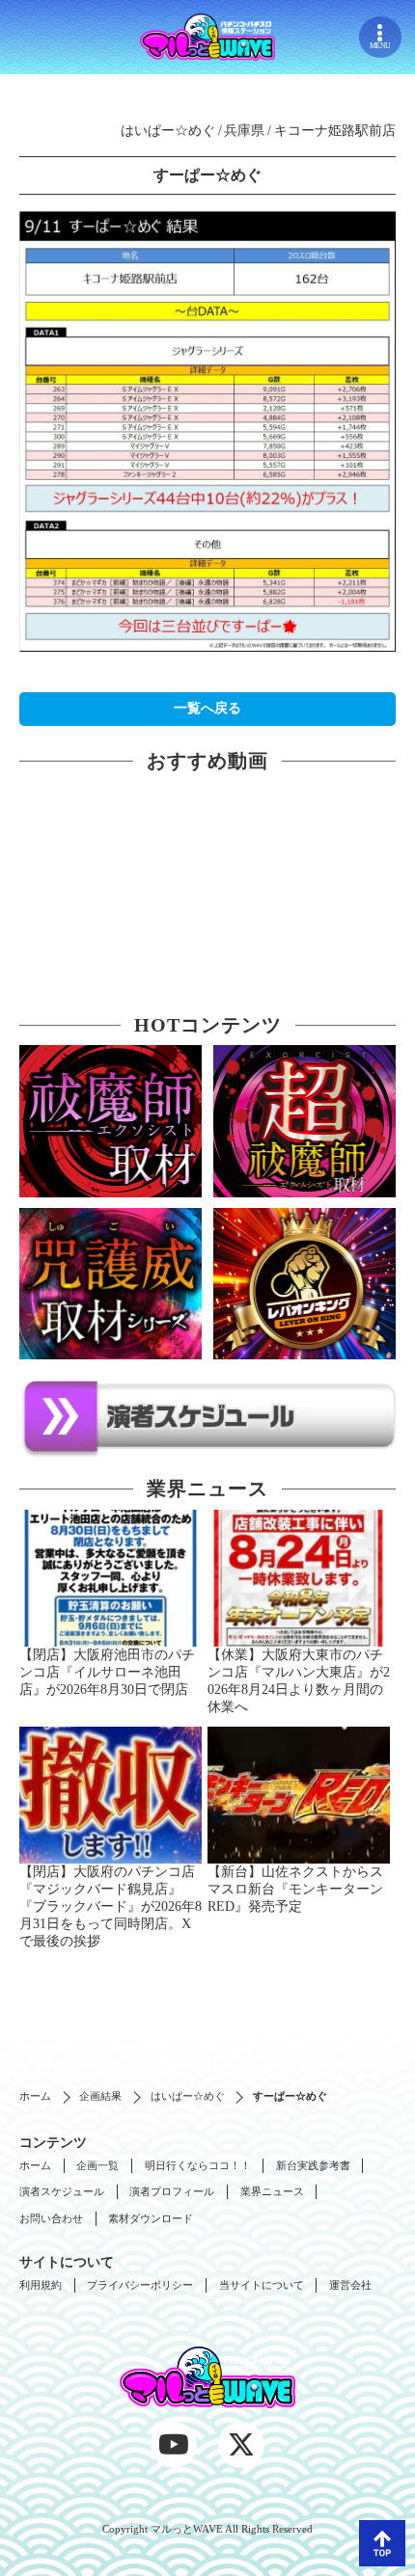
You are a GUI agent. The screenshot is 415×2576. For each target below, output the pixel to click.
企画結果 (100, 2096)
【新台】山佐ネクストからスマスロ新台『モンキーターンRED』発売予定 (295, 1889)
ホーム (35, 2096)
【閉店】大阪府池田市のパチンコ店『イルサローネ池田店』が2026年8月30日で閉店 (107, 1672)
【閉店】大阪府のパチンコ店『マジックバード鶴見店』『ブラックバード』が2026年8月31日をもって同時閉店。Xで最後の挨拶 (111, 1906)
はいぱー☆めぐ (188, 2096)
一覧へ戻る (207, 708)
